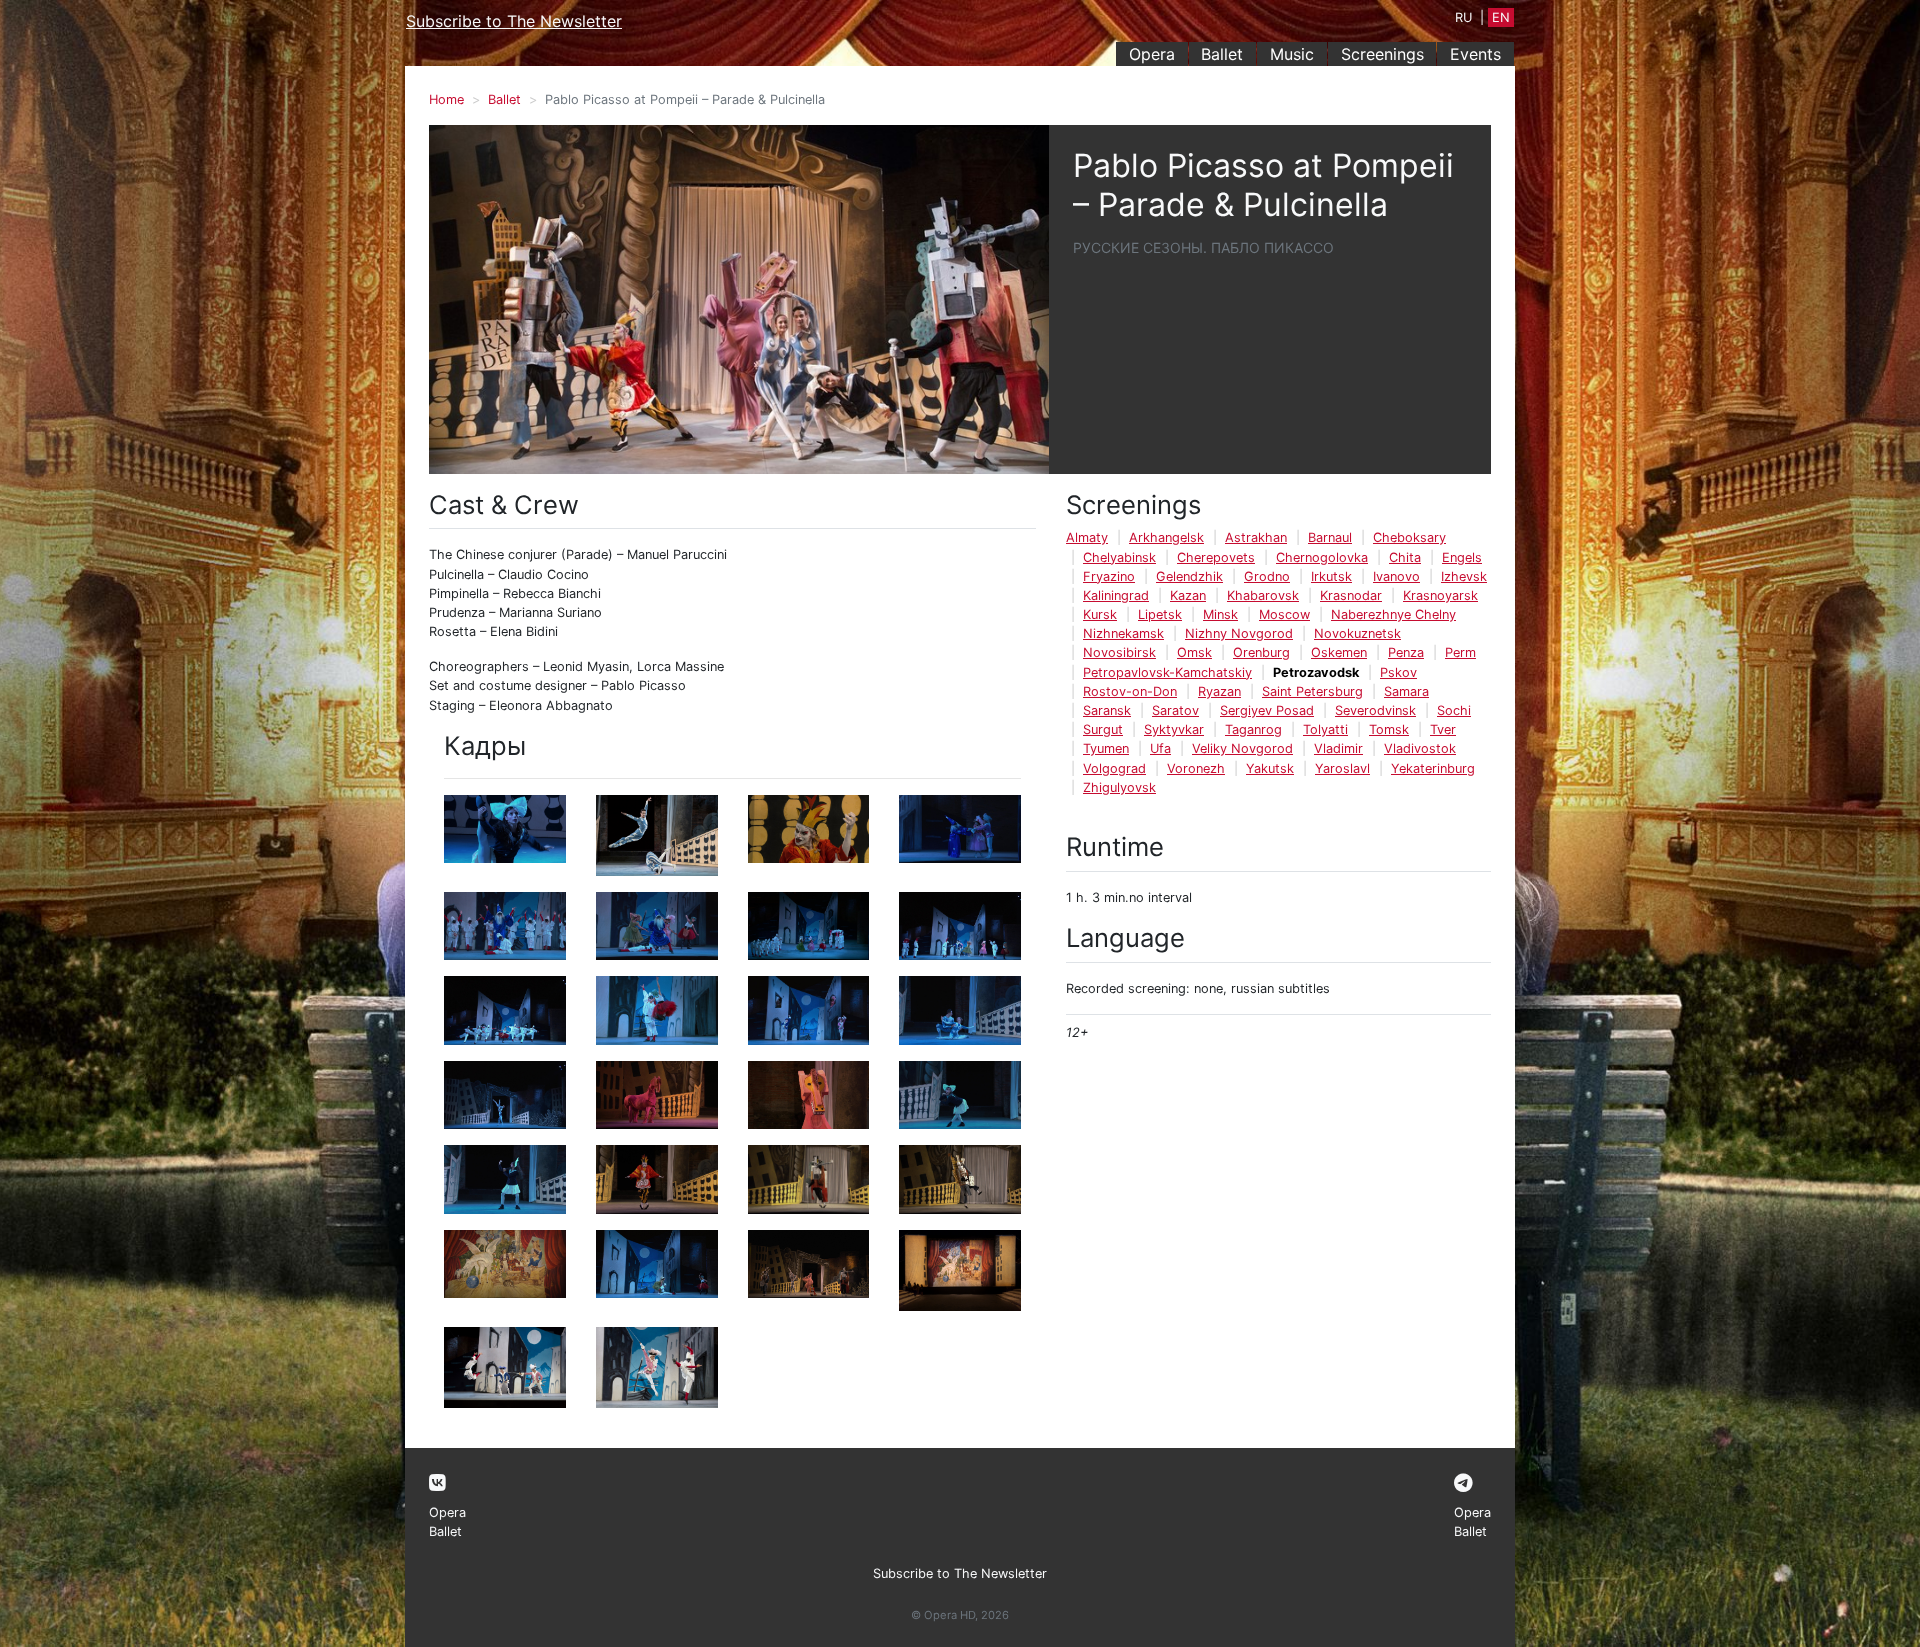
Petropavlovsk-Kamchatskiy (1167, 672)
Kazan (1188, 595)
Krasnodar (1351, 595)
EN (1501, 17)
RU (1463, 17)
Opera (1152, 54)
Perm (1460, 652)
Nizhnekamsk (1123, 633)
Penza (1406, 652)
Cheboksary (1409, 537)
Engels (1462, 557)
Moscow (1284, 614)
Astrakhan (1256, 537)
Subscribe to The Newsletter (514, 21)
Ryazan (1219, 691)
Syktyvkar (1174, 729)
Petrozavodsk (1316, 672)
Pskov (1398, 672)
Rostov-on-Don (1130, 691)
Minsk (1220, 614)
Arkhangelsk (1166, 537)
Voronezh (1196, 768)
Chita (1405, 557)
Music (1292, 54)
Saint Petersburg (1312, 691)
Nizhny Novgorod (1239, 633)
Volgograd (1114, 768)
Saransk (1107, 710)
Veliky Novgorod (1242, 748)
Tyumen (1106, 748)
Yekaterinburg (1433, 768)
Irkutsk (1331, 576)
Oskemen (1339, 652)
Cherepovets (1216, 557)
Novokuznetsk (1357, 633)
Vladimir (1338, 748)
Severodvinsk (1375, 710)
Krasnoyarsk (1440, 595)
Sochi (1454, 710)
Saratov (1175, 710)
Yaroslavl (1342, 768)
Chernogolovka (1322, 557)
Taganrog (1253, 729)
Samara (1406, 691)
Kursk (1100, 614)
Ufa (1160, 748)
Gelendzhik (1189, 576)
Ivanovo (1396, 576)
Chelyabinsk (1119, 557)
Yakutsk (1270, 768)
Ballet (1222, 54)
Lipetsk (1160, 614)
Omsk (1194, 652)
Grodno (1267, 576)
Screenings (1382, 54)
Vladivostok (1420, 748)
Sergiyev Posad (1267, 710)
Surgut (1103, 729)
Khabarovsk (1263, 595)
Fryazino (1109, 576)
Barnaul (1330, 537)
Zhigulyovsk (1119, 787)
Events (1475, 54)
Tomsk (1389, 729)
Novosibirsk (1119, 652)
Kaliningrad (1116, 595)
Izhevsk (1464, 576)
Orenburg (1261, 652)
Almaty (1087, 537)
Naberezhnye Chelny (1393, 614)
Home (446, 99)
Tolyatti (1325, 729)
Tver (1443, 729)
